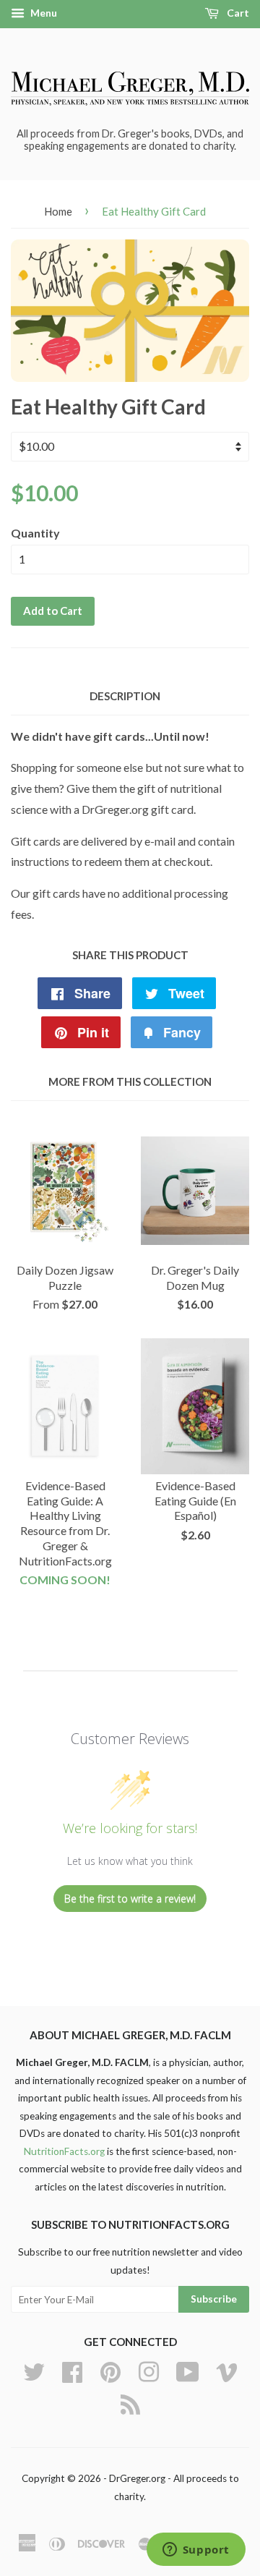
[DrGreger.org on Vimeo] (227, 2371)
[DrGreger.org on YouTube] (188, 2371)
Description (125, 696)
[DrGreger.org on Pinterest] (110, 2371)
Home (58, 211)
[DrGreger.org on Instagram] (149, 2371)
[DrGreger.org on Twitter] (34, 2371)
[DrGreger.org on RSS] (130, 2403)
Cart (237, 13)
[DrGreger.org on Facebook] (72, 2371)
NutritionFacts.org (64, 2151)
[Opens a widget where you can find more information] (196, 2551)
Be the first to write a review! (130, 1899)
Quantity (35, 533)
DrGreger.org (137, 2478)
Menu (43, 13)
